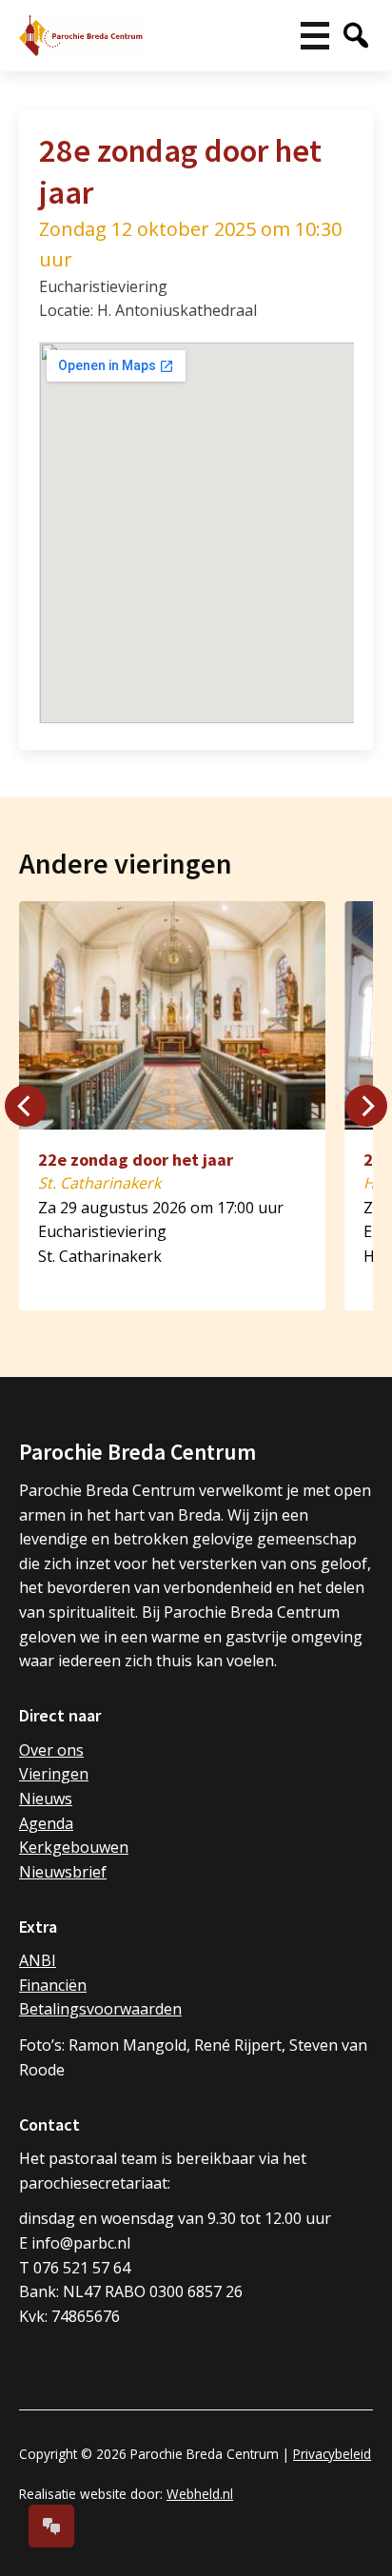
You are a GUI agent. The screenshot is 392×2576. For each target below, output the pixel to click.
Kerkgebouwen (74, 1847)
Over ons (51, 1750)
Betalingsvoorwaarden (100, 2009)
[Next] (366, 1106)
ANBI (38, 1960)
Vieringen (54, 1774)
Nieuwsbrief (63, 1872)
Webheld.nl (200, 2494)
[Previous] (26, 1106)
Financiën (53, 1985)
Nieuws (46, 1799)
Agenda (46, 1823)
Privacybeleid (332, 2454)
